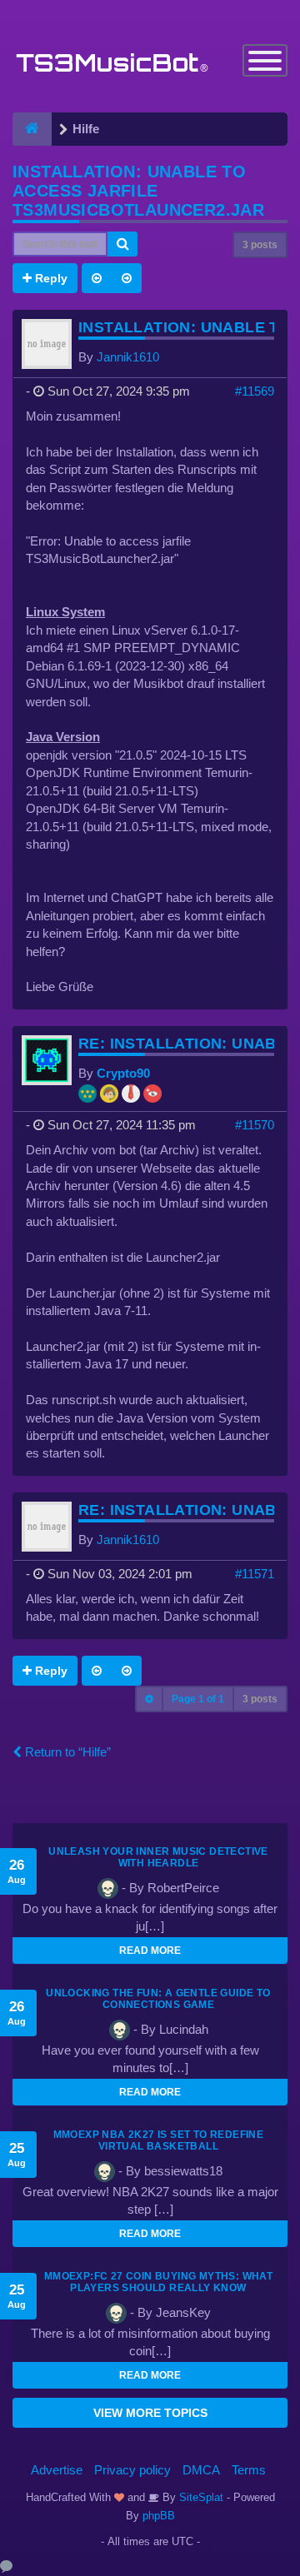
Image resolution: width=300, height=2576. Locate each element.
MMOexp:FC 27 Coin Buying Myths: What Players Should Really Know (158, 2282)
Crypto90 (123, 1073)
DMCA (201, 2470)
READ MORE (150, 1951)
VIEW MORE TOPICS (150, 2413)
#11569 (255, 391)
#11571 (255, 1574)
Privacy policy (132, 2470)
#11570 (255, 1125)
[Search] (122, 244)
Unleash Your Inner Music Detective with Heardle (158, 1857)
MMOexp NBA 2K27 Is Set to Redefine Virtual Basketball (159, 2140)
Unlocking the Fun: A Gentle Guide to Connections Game (158, 1999)
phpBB (159, 2516)
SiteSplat (200, 2497)
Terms (249, 2470)
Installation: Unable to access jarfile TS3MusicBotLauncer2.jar (138, 191)
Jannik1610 (128, 357)
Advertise (57, 2470)
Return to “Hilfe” (66, 1752)
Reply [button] (50, 278)
